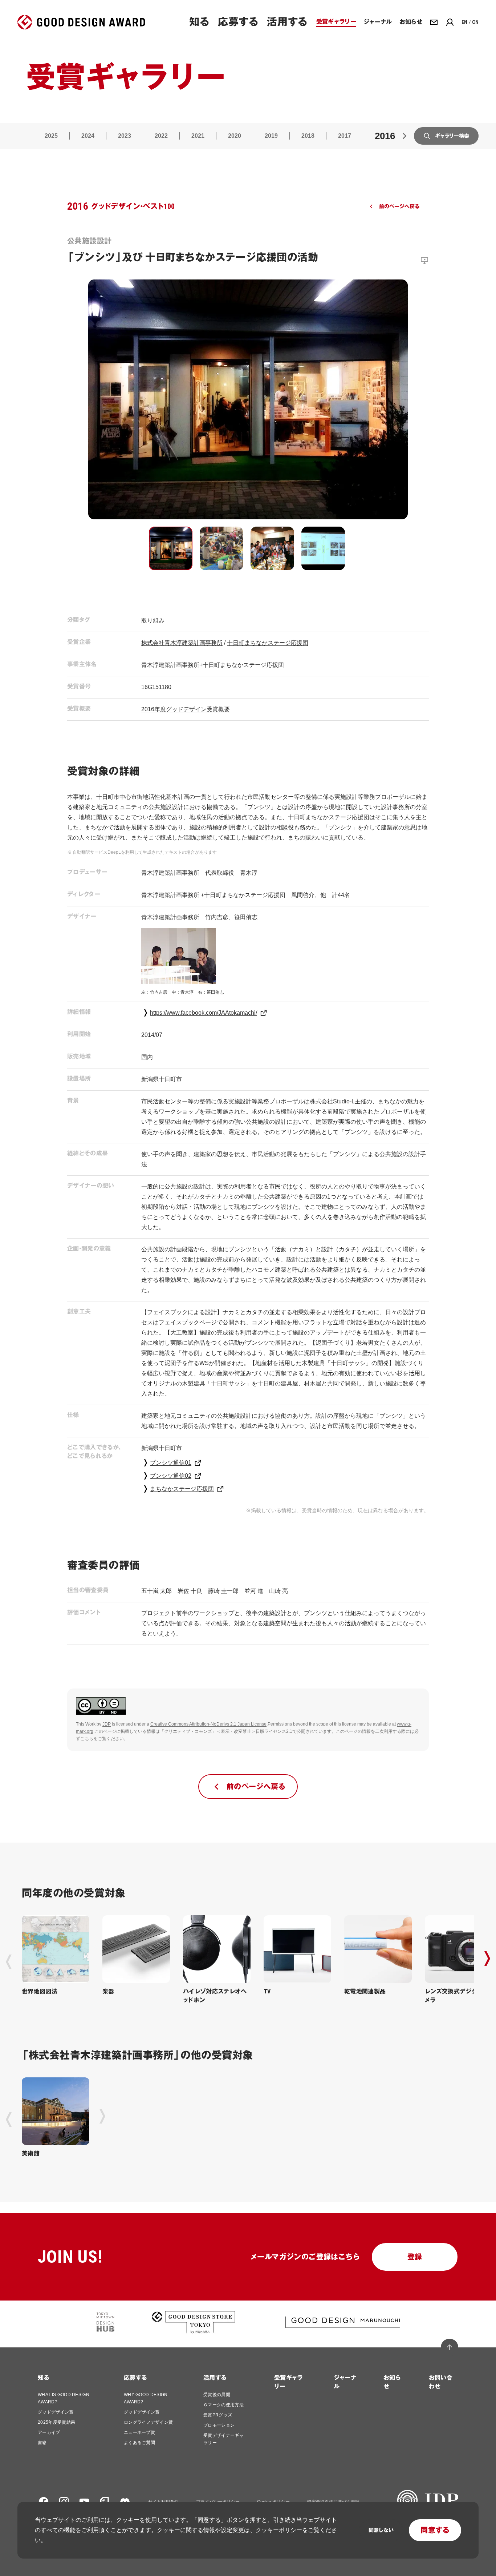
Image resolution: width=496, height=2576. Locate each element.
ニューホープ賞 (139, 2432)
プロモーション (219, 2425)
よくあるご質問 (139, 2443)
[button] (171, 548)
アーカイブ (49, 2432)
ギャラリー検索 (452, 136)
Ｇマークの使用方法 (223, 2405)
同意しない (381, 2530)
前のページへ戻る (399, 206)
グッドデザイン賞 (56, 2412)
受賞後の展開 (217, 2395)
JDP (107, 1724)
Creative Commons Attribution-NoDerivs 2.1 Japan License (208, 1724)
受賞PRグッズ (218, 2415)
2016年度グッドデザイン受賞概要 (186, 709)
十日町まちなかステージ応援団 (268, 643)
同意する (435, 2530)
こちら (87, 1739)
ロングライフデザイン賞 (149, 2422)
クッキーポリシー (279, 2530)
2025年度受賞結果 (56, 2422)
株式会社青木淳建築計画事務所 (182, 643)
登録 (415, 2257)
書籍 (42, 2443)
